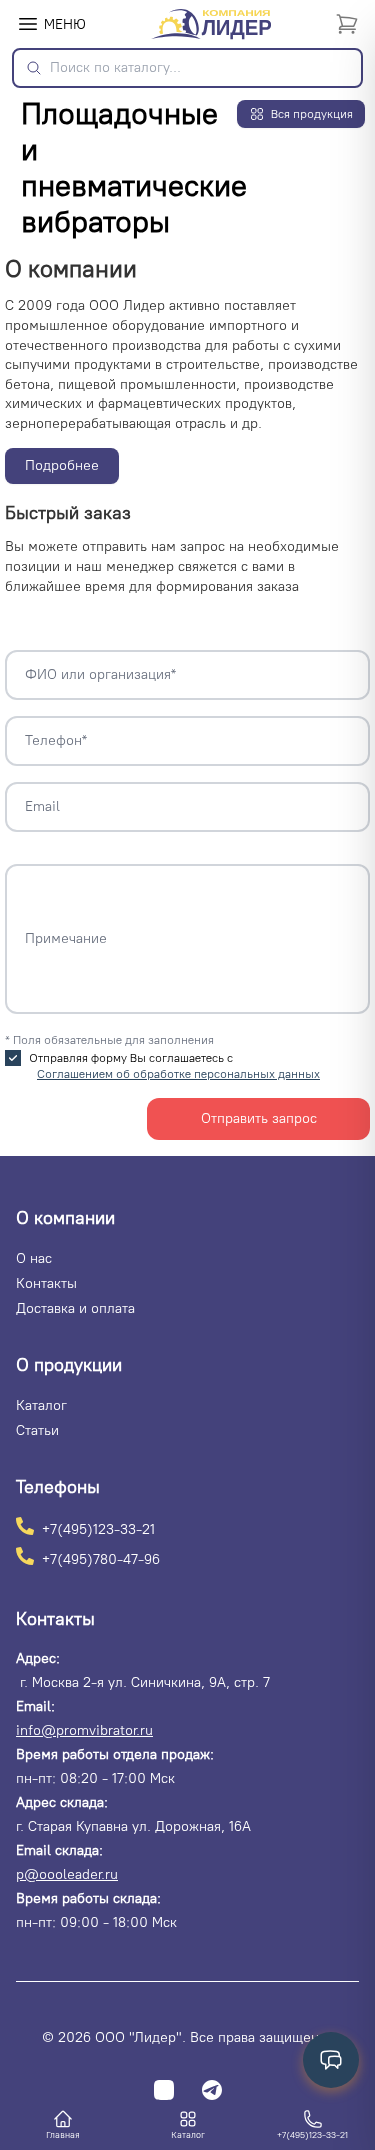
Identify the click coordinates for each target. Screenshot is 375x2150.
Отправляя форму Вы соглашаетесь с (174, 1066)
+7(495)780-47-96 (101, 1558)
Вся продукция (312, 114)
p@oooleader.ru (67, 1874)
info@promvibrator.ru (84, 1730)
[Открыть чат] (331, 2060)
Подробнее (62, 465)
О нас (34, 1258)
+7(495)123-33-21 (98, 1528)
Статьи (37, 1430)
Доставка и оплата (75, 1308)
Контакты (46, 1283)
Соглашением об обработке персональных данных (178, 1074)
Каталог (41, 1405)
